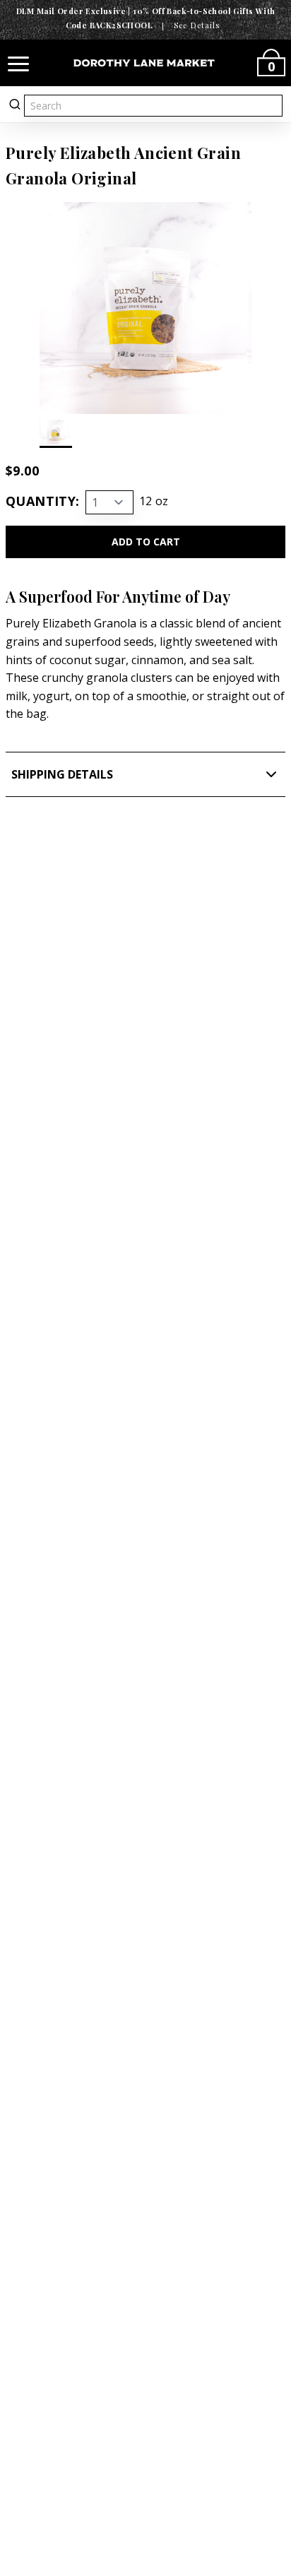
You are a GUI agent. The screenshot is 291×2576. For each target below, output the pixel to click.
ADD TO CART (146, 542)
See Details (197, 25)
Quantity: (43, 501)
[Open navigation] (18, 63)
